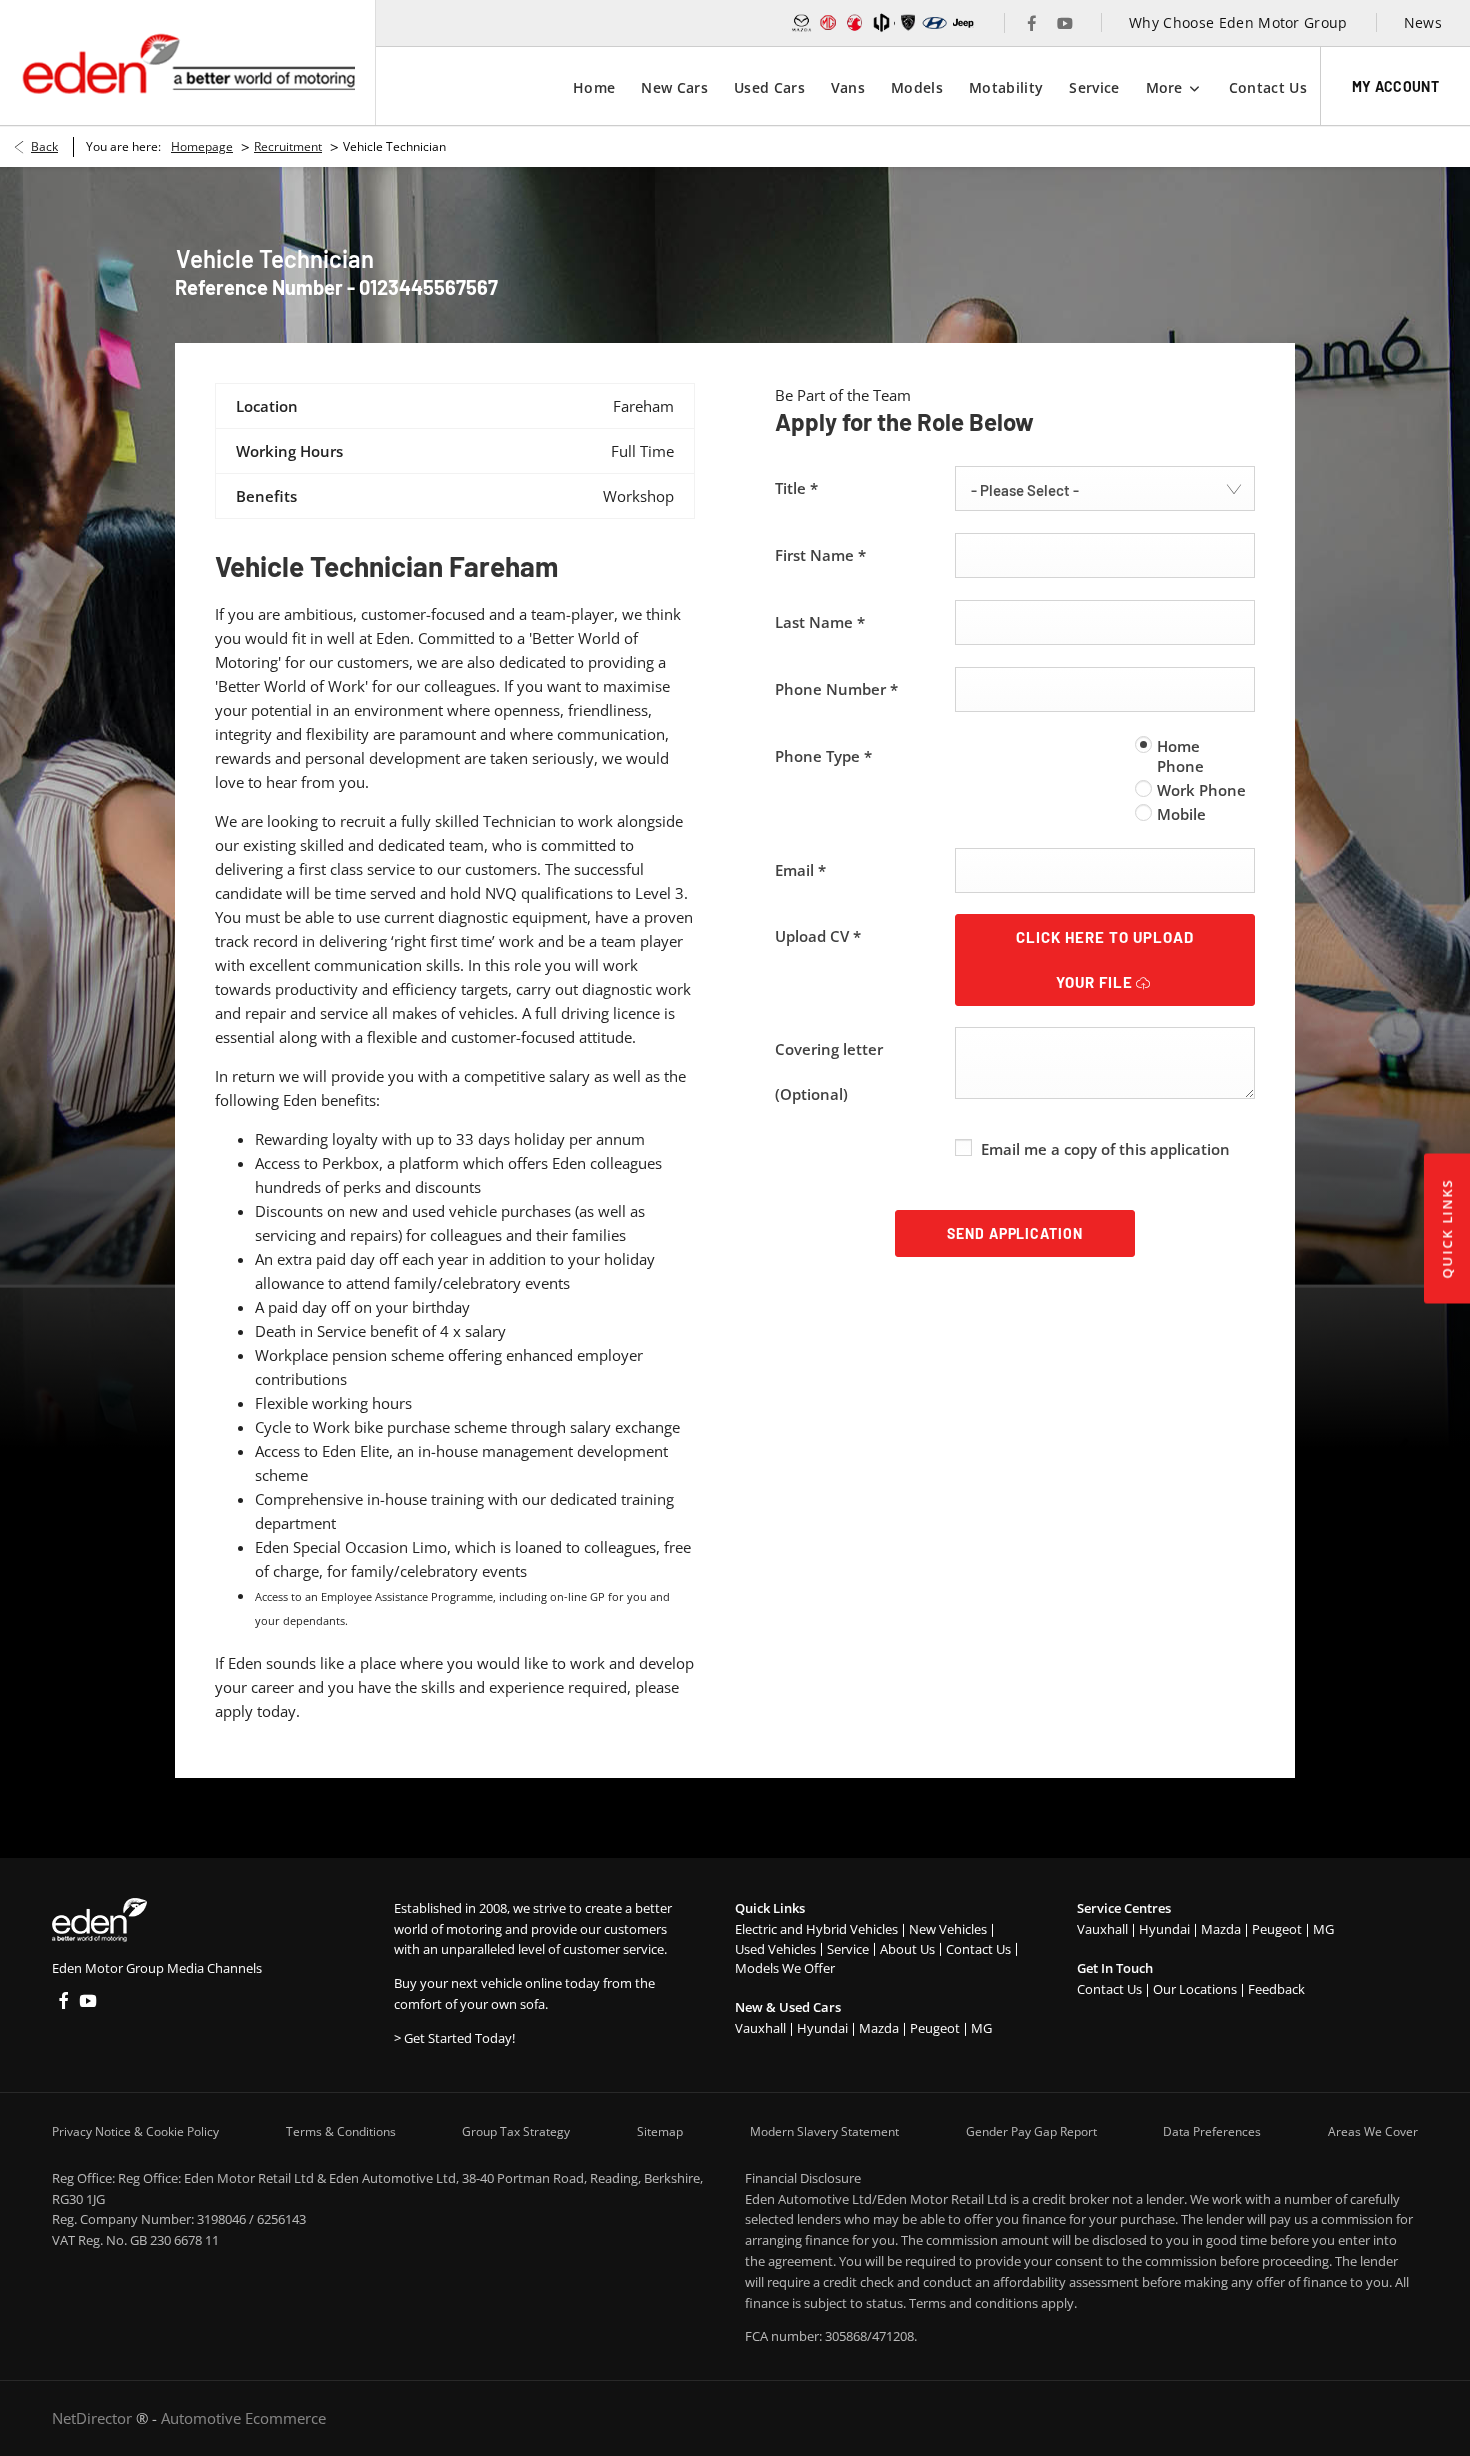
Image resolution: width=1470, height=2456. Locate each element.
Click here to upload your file (1104, 959)
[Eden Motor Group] (187, 62)
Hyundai (822, 2028)
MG (981, 2028)
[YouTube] (1065, 23)
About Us (907, 1949)
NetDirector (94, 2418)
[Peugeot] (908, 23)
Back (44, 146)
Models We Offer (785, 1968)
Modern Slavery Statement (824, 2131)
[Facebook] (1032, 23)
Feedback (1276, 1989)
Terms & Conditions (341, 2131)
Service (848, 1949)
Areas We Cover (1373, 2131)
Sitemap (660, 2131)
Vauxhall (760, 2028)
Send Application (1015, 1233)
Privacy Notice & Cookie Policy (135, 2131)
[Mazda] (801, 23)
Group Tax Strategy (516, 2131)
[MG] (828, 23)
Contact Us (978, 1949)
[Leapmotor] (881, 23)
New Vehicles (948, 1929)
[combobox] (1105, 488)
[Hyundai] (934, 23)
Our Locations (1195, 1989)
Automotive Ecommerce (243, 2418)
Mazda (879, 2028)
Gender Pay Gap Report (1031, 2131)
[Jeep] (964, 23)
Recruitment (288, 146)
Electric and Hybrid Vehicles (816, 1929)
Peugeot (935, 2028)
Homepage (202, 146)
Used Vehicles (775, 1949)
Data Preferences (1212, 2131)
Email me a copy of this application (1105, 1149)
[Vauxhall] (855, 23)
